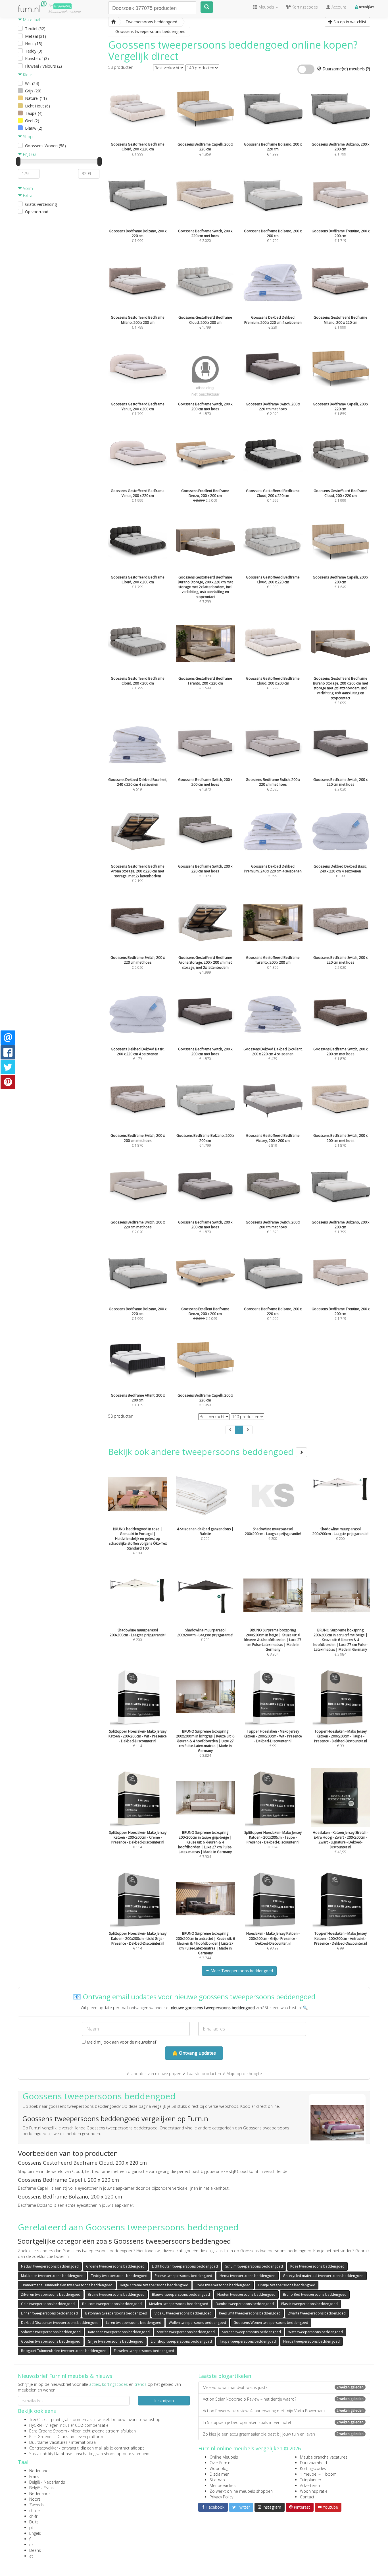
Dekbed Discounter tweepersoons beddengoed (60, 2323)
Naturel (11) (36, 98)
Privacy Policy (221, 2497)
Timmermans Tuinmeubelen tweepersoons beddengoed (67, 2285)
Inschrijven (164, 2400)
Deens (35, 2550)
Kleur (27, 75)
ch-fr (33, 2516)
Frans (34, 2476)
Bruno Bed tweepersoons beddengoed (315, 2294)
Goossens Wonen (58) (45, 146)
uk (31, 2545)
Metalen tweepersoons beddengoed (179, 2304)
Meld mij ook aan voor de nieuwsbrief (121, 2042)
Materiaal (31, 20)
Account (338, 7)
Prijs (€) (29, 154)
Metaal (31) (36, 36)
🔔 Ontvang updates (194, 2053)
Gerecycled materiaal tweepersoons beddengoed (323, 2276)
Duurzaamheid (313, 2463)
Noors (35, 2499)
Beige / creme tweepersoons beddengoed (154, 2285)
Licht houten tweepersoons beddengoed (185, 2266)
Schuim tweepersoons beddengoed (254, 2266)
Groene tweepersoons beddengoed (115, 2266)
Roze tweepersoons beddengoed (317, 2266)
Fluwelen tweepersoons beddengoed (144, 2351)
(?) (368, 69)
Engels (35, 2533)
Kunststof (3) (37, 58)
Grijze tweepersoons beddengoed (116, 2341)
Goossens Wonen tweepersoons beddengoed (271, 2323)
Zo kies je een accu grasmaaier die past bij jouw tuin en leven (283, 2434)
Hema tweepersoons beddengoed (248, 2276)
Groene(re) (62, 6)
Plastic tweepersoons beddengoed (309, 2304)
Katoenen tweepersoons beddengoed (119, 2332)
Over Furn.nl (220, 2463)
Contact (307, 2497)
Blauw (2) (34, 128)
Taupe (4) (34, 113)
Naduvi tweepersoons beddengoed (50, 2266)
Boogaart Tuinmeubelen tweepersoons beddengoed (64, 2351)
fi (30, 2539)
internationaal (84, 2442)
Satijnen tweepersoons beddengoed (252, 2332)
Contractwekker (44, 2448)
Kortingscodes (313, 2468)
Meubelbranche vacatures (324, 2457)
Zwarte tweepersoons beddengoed (317, 2313)
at (31, 2556)
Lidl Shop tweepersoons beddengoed (181, 2341)
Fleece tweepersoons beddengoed (311, 2341)
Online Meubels (224, 2457)
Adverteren (310, 2485)
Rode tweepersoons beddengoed (223, 2285)
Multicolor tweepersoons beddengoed (52, 2276)
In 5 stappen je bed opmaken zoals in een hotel (283, 2422)
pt (31, 2528)
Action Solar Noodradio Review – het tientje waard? (283, 2399)
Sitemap (217, 2480)
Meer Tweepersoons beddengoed (241, 1971)
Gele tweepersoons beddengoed (48, 2304)
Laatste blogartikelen (225, 2376)
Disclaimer (219, 2474)
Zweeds (36, 2505)
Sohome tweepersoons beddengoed (51, 2332)
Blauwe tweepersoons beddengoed (181, 2294)
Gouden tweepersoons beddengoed (51, 2341)
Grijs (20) (33, 91)
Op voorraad (37, 212)
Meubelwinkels (223, 2485)
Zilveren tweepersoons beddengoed (51, 2294)
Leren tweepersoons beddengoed (134, 2323)
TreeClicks (38, 2420)
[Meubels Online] (113, 22)
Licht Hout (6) (37, 106)
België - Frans (41, 2488)
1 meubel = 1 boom (318, 2474)
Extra (27, 195)
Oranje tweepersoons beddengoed (287, 2285)
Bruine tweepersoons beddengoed (116, 2294)
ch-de (35, 2510)
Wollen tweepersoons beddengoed (197, 2323)
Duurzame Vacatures (48, 2442)
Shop (27, 137)
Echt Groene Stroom (48, 2431)
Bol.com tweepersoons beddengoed (112, 2304)
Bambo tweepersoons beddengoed (245, 2304)
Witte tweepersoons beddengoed (316, 2332)
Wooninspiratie (314, 2491)
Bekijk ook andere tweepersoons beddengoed (202, 1452)
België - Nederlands (47, 2482)
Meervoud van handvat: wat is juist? (283, 2387)
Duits (34, 2522)
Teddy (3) (34, 51)
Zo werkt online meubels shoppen (241, 2491)
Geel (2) (32, 121)
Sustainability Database (51, 2454)
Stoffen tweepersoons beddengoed (186, 2332)
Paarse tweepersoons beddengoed (183, 2276)
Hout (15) (34, 44)
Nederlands (40, 2471)
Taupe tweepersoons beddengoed (248, 2341)
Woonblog (219, 2468)
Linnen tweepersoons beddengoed (49, 2313)
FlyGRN (36, 2425)
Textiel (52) (35, 29)
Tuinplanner (311, 2480)
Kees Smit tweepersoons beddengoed (250, 2313)
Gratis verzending (41, 204)
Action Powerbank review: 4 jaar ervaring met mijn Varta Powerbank (283, 2411)
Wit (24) (32, 83)
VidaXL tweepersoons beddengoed (183, 2313)
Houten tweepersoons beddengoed (246, 2294)
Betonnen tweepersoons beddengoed (116, 2313)
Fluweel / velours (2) (43, 66)
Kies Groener (41, 2437)
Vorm (27, 188)
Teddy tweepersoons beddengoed (119, 2276)
